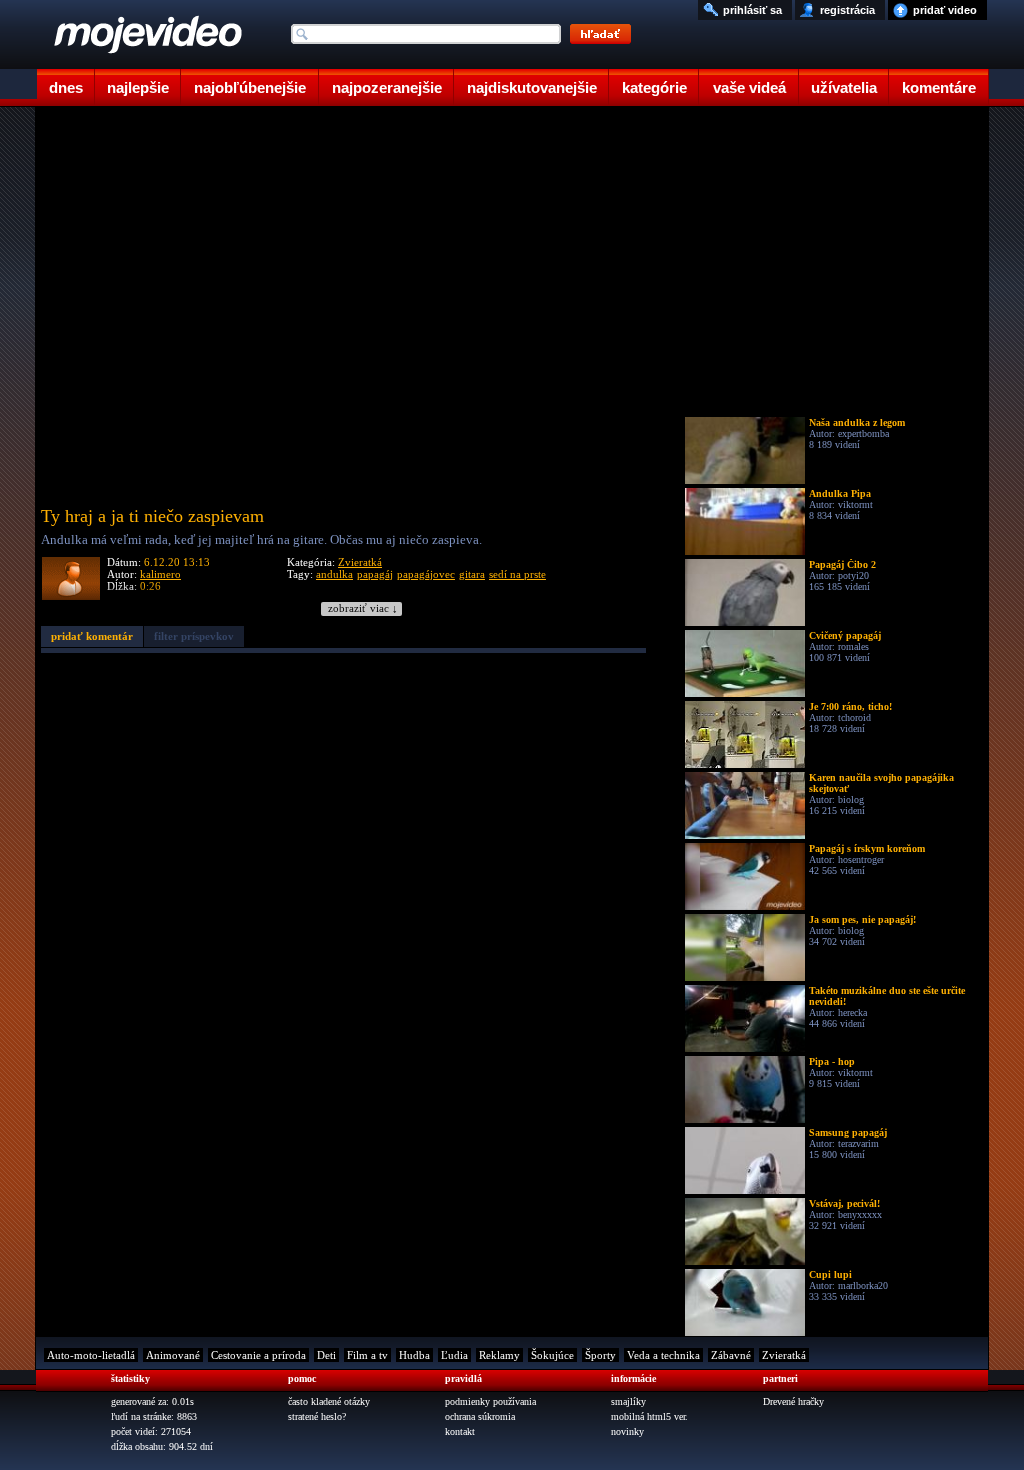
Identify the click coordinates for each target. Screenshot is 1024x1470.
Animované (173, 1355)
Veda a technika (663, 1355)
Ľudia (454, 1355)
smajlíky (628, 1401)
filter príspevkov (194, 636)
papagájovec (426, 574)
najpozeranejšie (387, 87)
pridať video (945, 10)
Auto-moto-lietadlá (91, 1355)
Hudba (414, 1355)
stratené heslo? (317, 1416)
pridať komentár (92, 636)
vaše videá (749, 87)
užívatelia (844, 87)
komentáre (939, 87)
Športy (600, 1355)
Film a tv (367, 1355)
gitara (472, 574)
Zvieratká (360, 562)
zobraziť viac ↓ (363, 608)
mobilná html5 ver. (649, 1416)
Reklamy (499, 1355)
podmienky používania (490, 1401)
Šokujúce (552, 1355)
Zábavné (731, 1355)
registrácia (847, 10)
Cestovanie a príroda (258, 1355)
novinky (627, 1431)
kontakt (460, 1431)
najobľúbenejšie (250, 87)
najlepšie (138, 87)
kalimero (160, 574)
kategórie (654, 87)
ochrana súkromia (480, 1416)
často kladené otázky (329, 1401)
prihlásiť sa (752, 10)
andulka (334, 574)
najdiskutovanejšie (532, 87)
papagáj (375, 574)
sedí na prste (517, 574)
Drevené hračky (793, 1401)
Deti (326, 1355)
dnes (66, 87)
